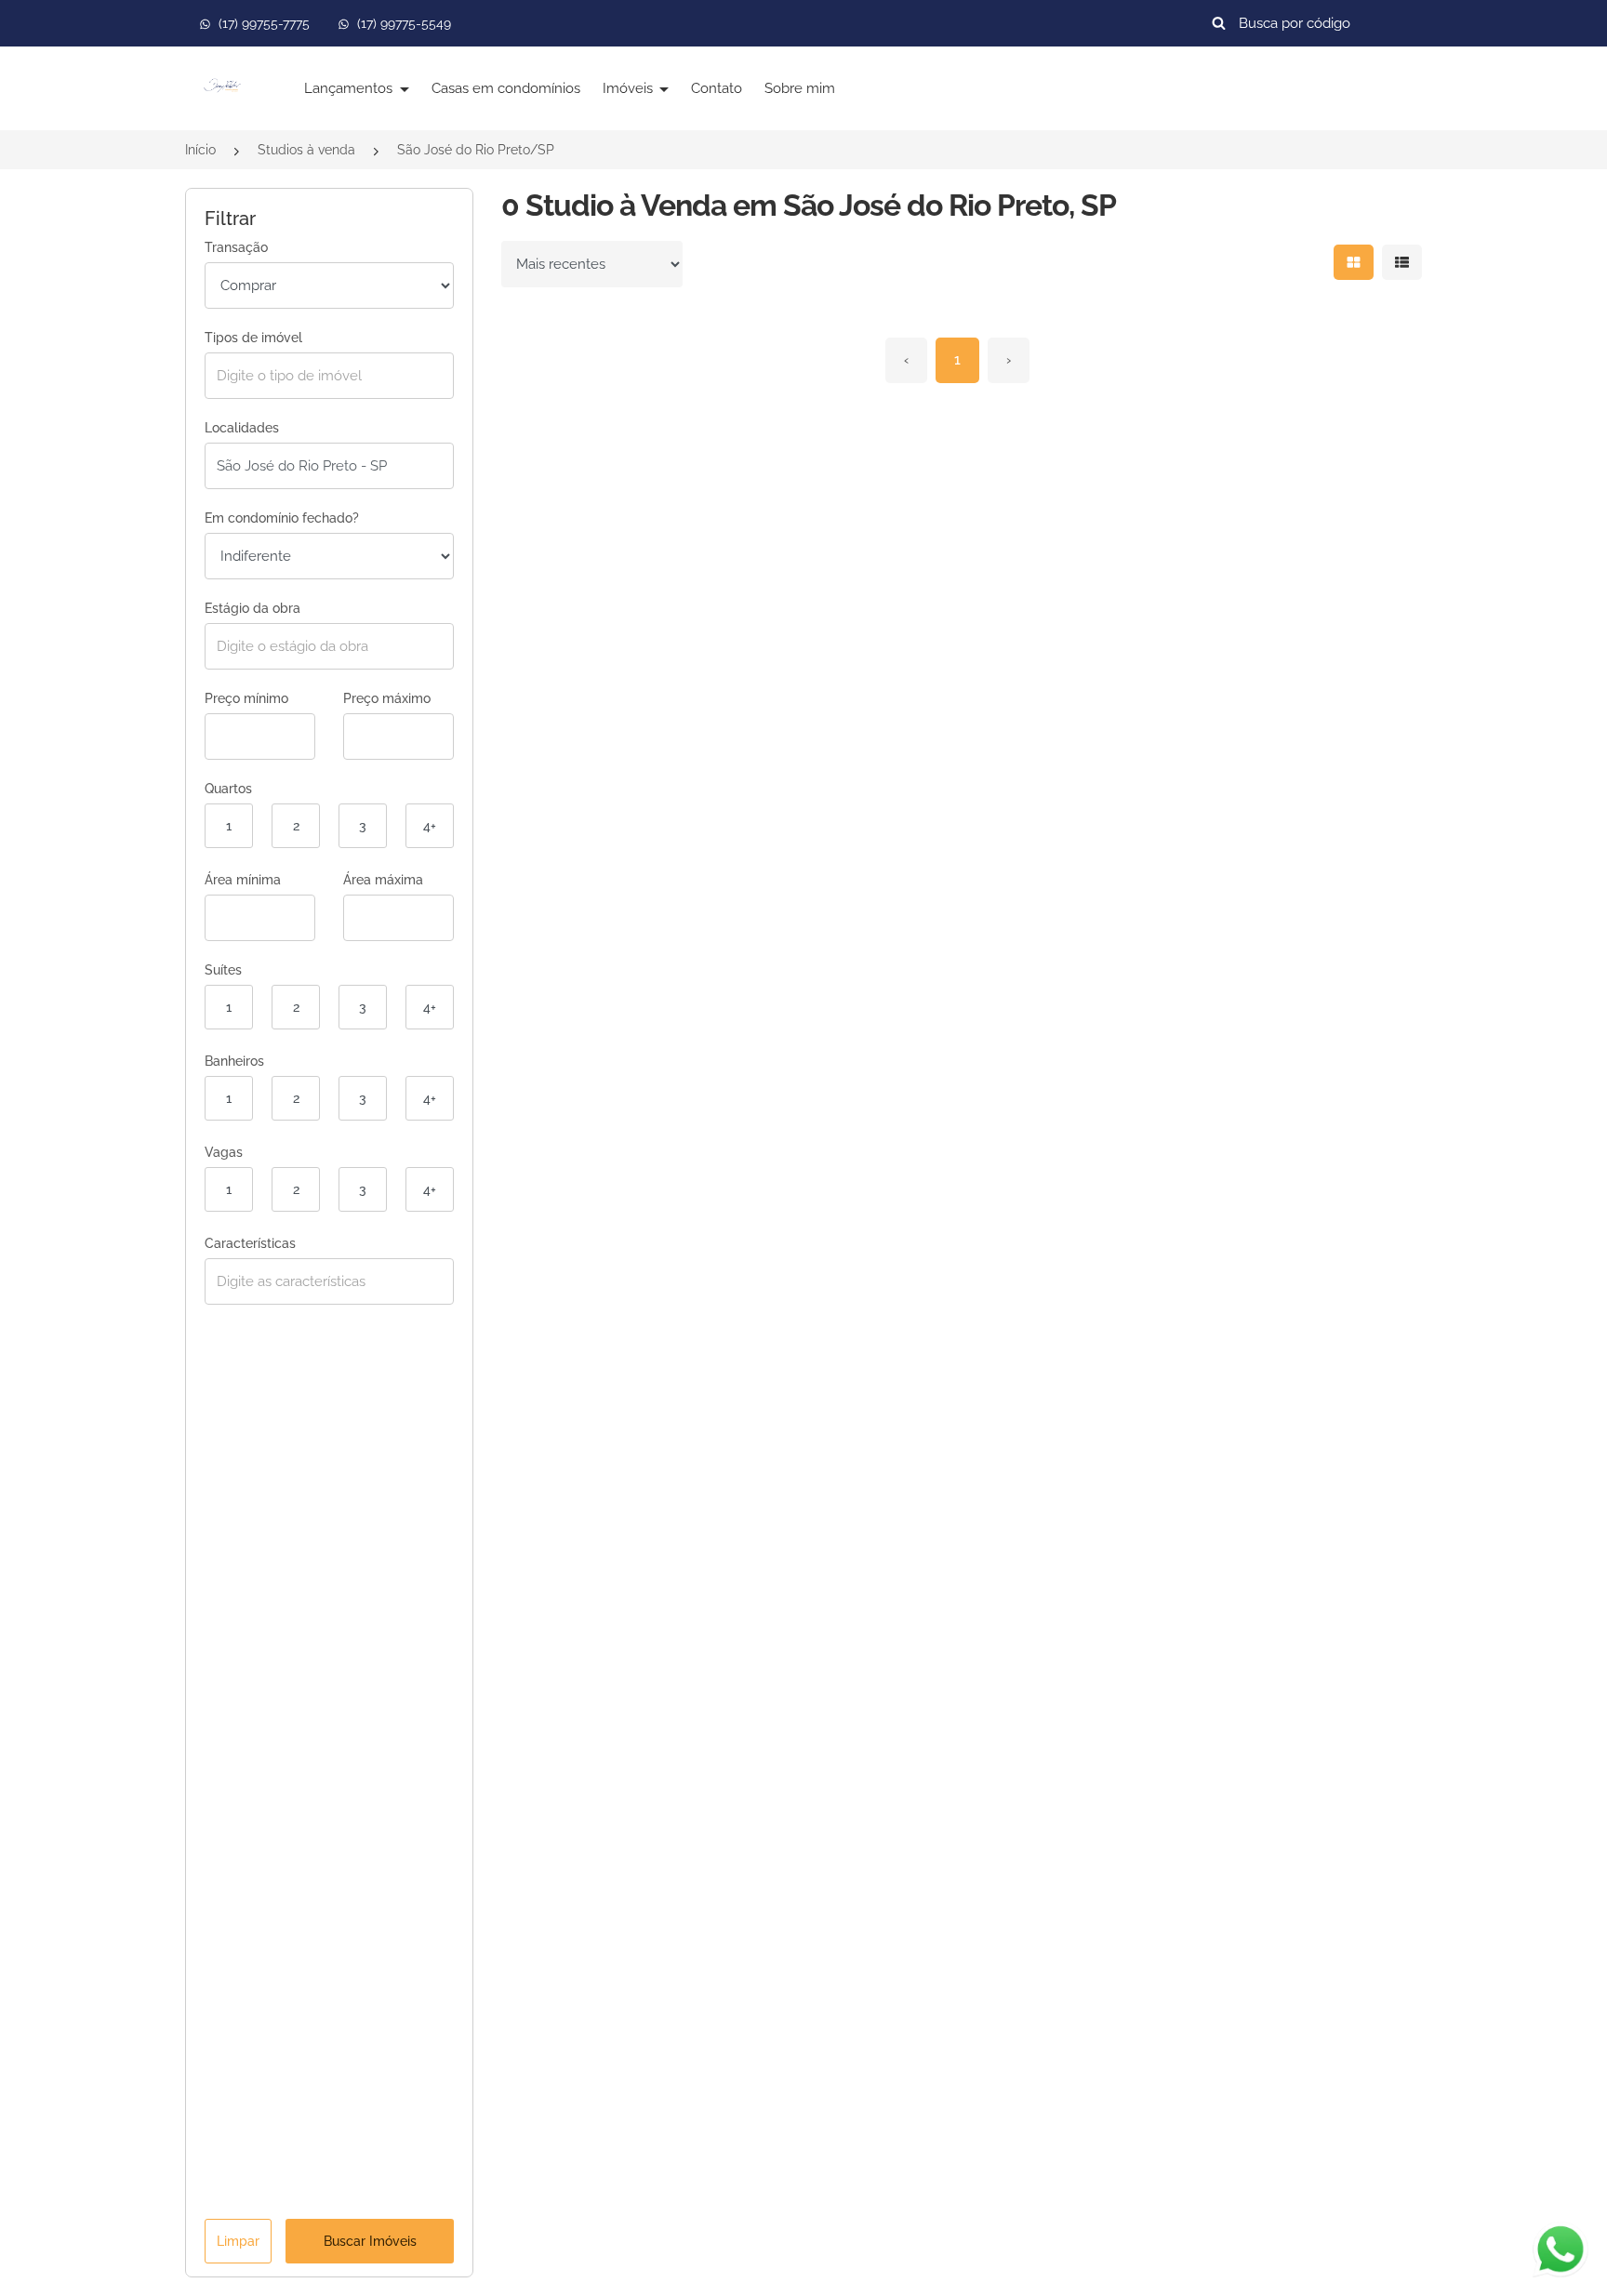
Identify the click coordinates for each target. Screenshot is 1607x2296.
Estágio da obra (252, 608)
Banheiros (234, 1061)
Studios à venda (306, 150)
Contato (717, 88)
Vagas (224, 1152)
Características (250, 1243)
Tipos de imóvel (253, 338)
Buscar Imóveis (370, 2241)
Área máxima (383, 880)
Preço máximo (387, 698)
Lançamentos (350, 88)
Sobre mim (800, 88)
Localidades (242, 428)
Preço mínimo (246, 698)
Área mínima (243, 880)
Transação (236, 247)
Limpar (238, 2241)
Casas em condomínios (506, 88)
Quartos (228, 789)
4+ (430, 826)
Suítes (223, 970)
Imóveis (630, 88)
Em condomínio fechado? (282, 518)
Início (200, 150)
